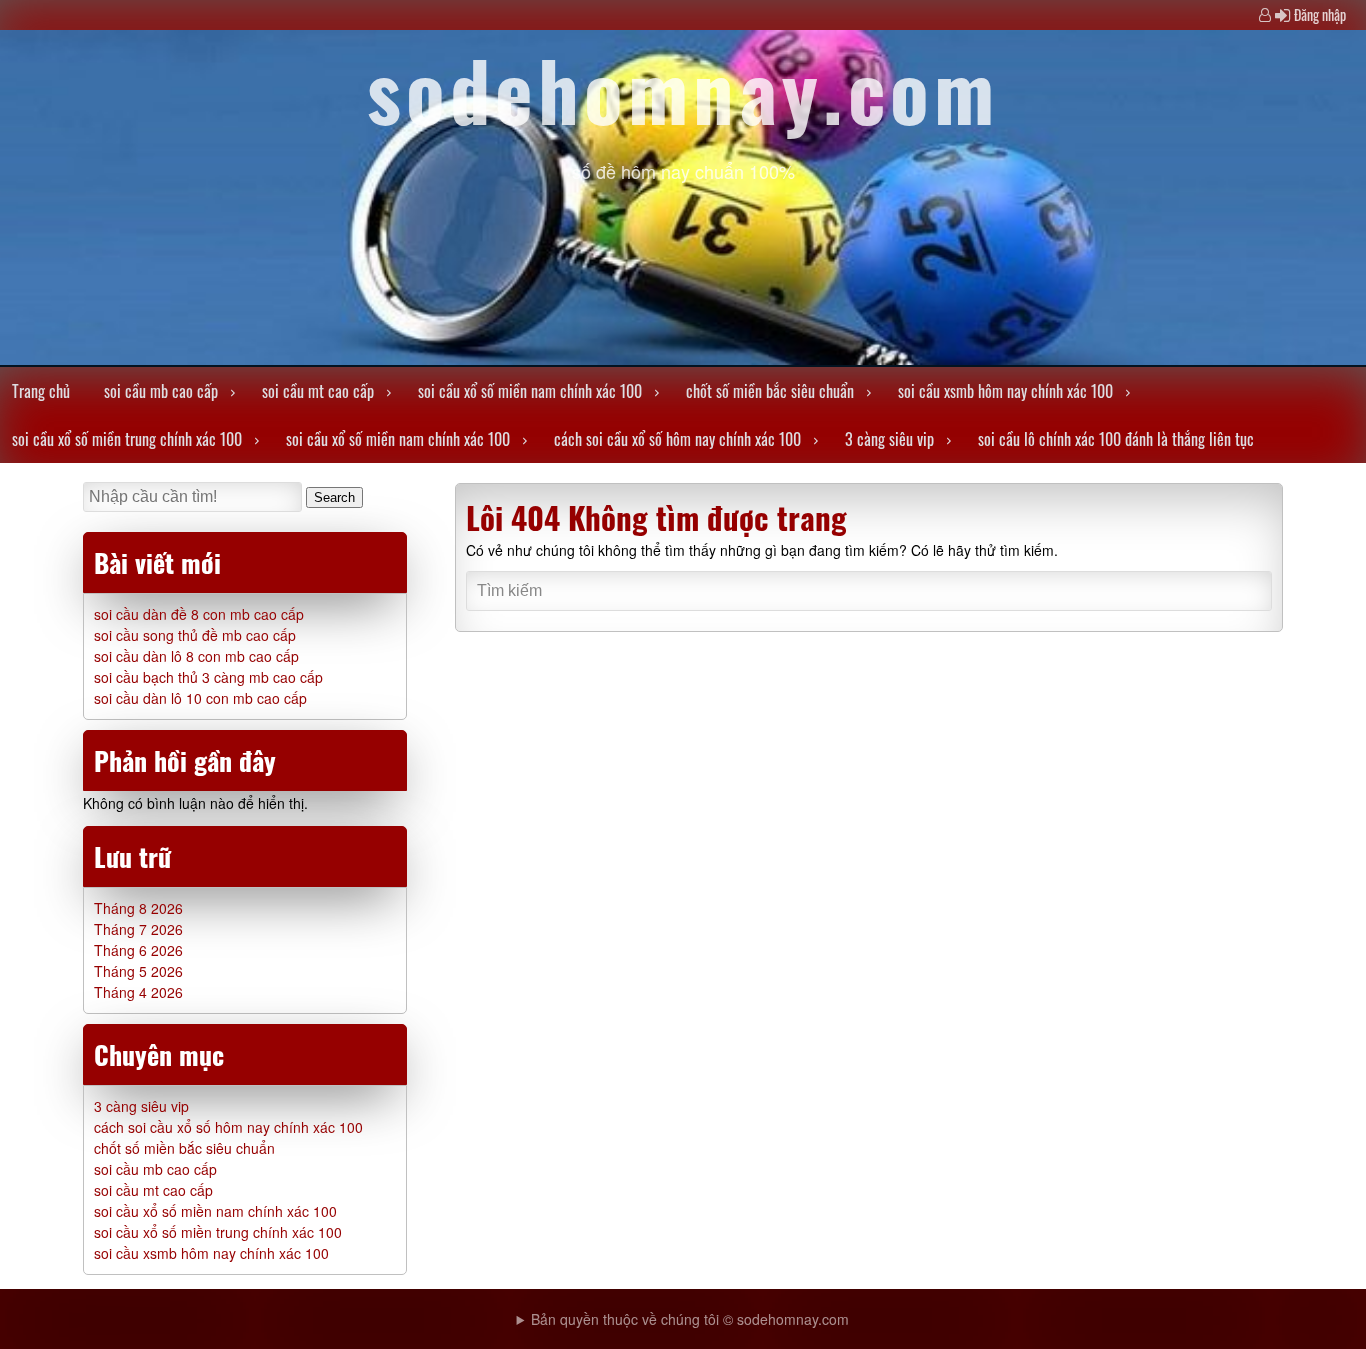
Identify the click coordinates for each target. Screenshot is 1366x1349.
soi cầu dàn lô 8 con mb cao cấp (196, 656)
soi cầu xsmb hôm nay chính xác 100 (1005, 391)
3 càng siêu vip (889, 439)
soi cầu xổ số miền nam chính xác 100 (530, 391)
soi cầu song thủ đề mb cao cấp (195, 635)
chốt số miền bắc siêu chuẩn (770, 391)
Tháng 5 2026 (138, 971)
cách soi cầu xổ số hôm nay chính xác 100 (677, 439)
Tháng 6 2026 (138, 950)
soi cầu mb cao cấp (161, 391)
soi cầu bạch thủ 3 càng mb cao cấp (208, 677)
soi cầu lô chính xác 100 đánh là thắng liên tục (1116, 439)
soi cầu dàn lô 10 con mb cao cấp (200, 698)
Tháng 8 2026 (138, 908)
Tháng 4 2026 (138, 992)
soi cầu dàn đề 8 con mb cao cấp (199, 614)
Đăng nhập (1320, 14)
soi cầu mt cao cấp (318, 391)
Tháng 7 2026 (138, 929)
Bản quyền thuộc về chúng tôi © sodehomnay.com (690, 1319)
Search (334, 497)
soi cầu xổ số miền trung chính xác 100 (127, 439)
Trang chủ (41, 391)
